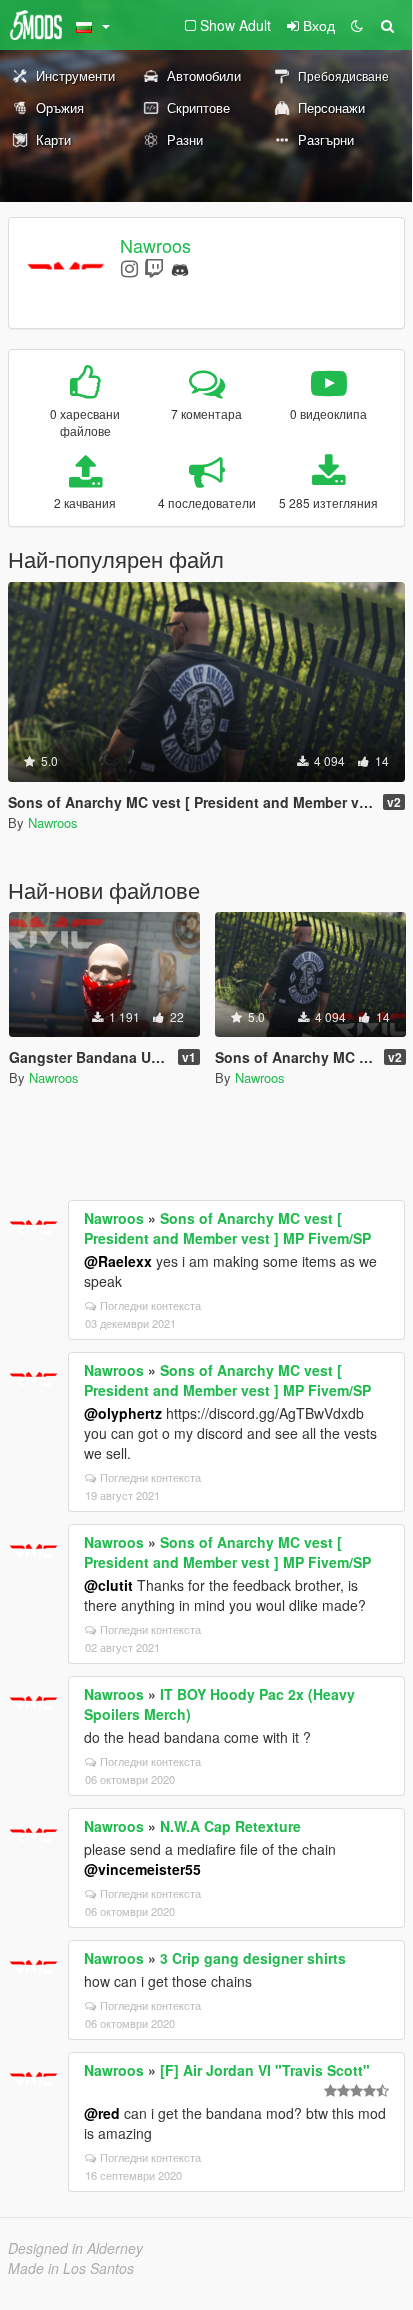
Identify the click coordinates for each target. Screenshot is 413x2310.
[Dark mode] (357, 25)
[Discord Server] (180, 267)
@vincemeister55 (142, 1869)
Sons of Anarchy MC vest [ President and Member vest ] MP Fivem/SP (227, 1228)
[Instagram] (129, 267)
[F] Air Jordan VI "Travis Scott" (265, 2070)
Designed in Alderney (75, 2248)
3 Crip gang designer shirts (253, 1958)
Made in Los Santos (71, 2268)
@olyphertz (123, 1413)
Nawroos (155, 245)
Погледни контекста (150, 1305)
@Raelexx (118, 1261)
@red (102, 2113)
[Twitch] (154, 267)
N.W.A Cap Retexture (230, 1826)
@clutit (108, 1585)
